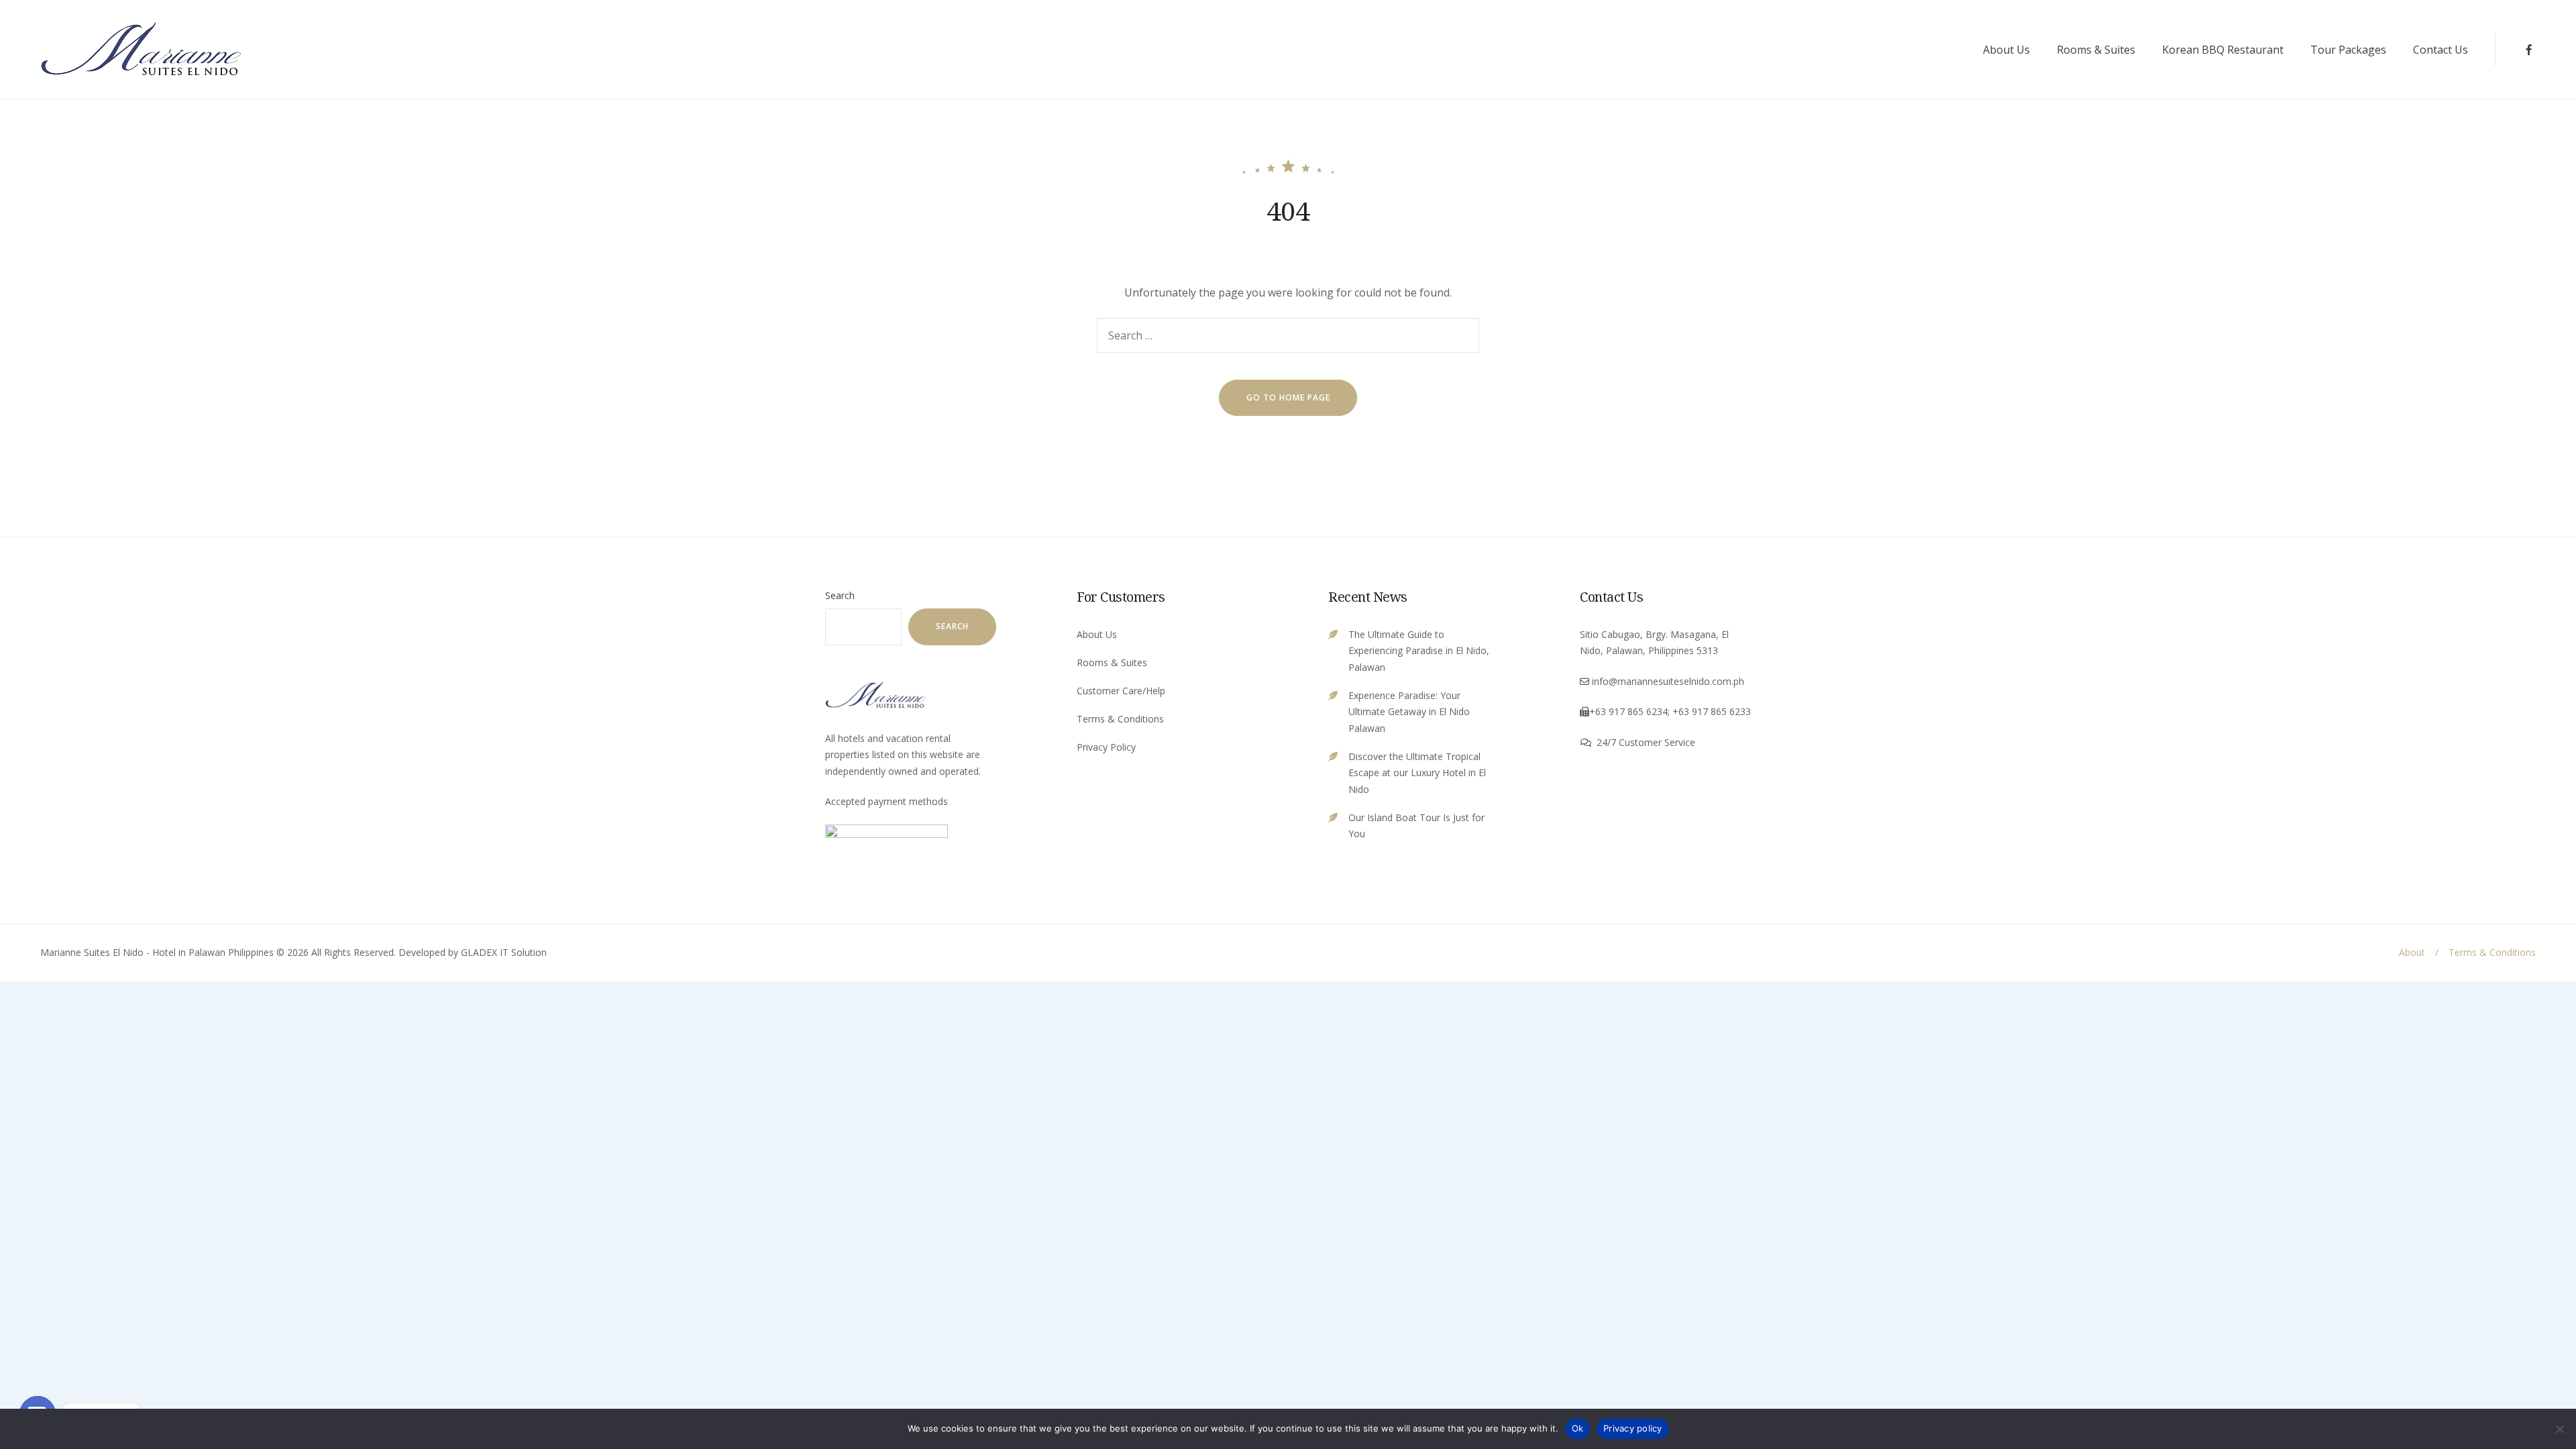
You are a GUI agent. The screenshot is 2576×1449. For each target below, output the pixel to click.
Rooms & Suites (2096, 50)
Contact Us (2440, 50)
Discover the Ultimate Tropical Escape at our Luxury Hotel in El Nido (1417, 773)
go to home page (1288, 397)
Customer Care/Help (1121, 691)
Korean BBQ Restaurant (2223, 50)
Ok (1578, 1428)
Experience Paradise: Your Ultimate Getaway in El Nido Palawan (1409, 712)
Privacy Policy (1106, 747)
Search (840, 595)
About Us (2006, 50)
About (2412, 952)
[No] (2559, 1429)
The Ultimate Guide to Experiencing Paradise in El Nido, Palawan (1419, 651)
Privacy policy (1633, 1428)
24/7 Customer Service (1646, 742)
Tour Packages (2348, 50)
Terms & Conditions (1120, 719)
